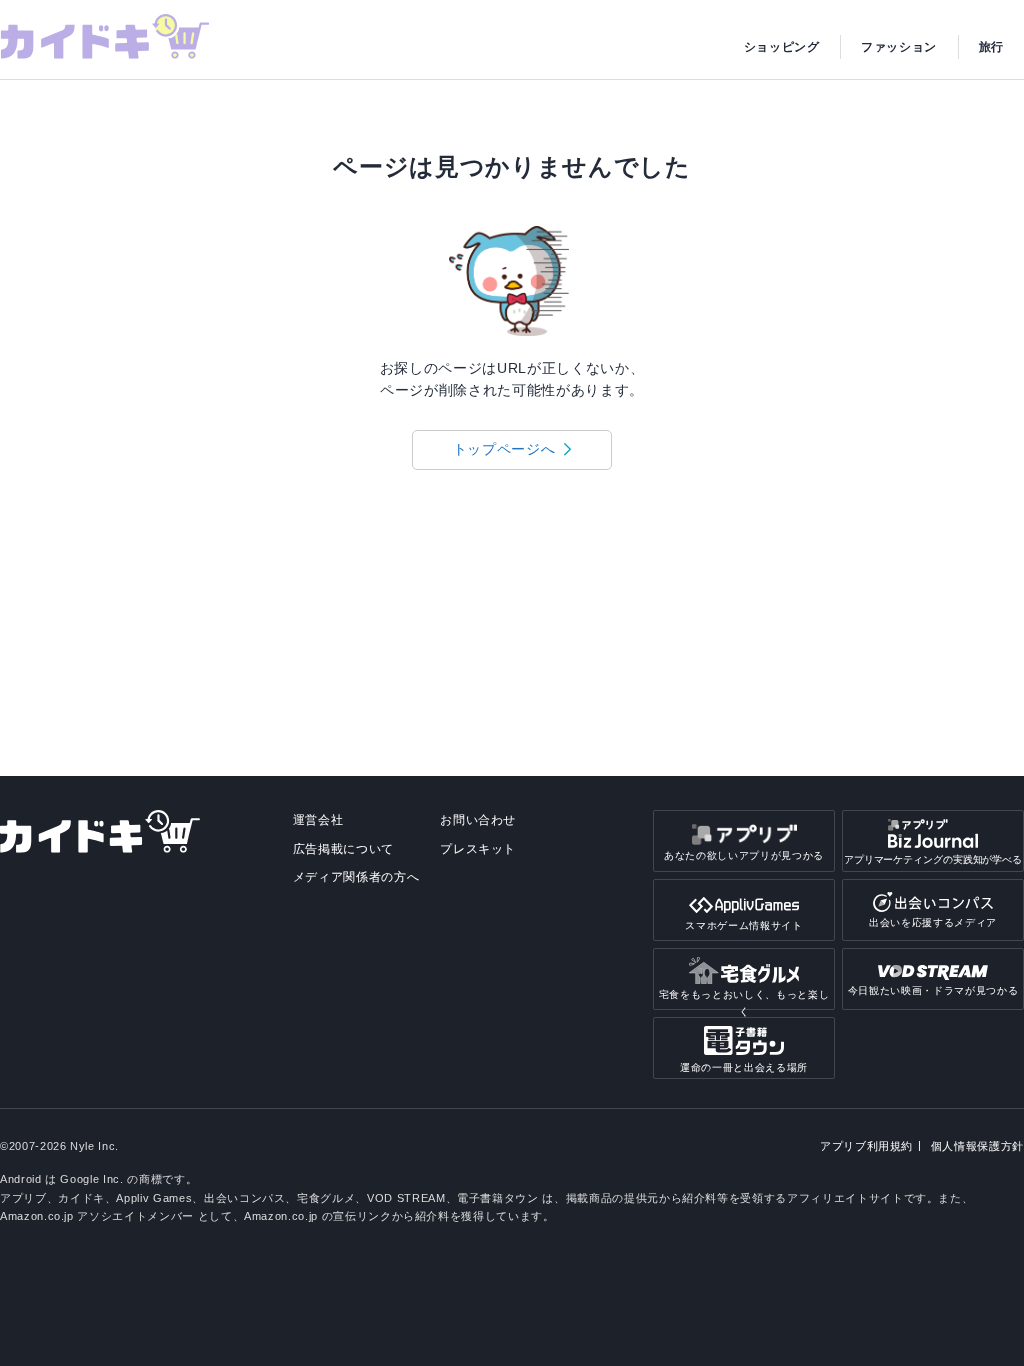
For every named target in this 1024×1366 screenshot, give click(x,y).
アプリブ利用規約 (866, 1146)
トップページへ (504, 449)
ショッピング (782, 47)
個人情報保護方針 (977, 1146)
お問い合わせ (478, 820)
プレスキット (478, 849)
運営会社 (318, 820)
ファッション (899, 47)
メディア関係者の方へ (356, 877)
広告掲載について (343, 849)
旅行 (991, 47)
